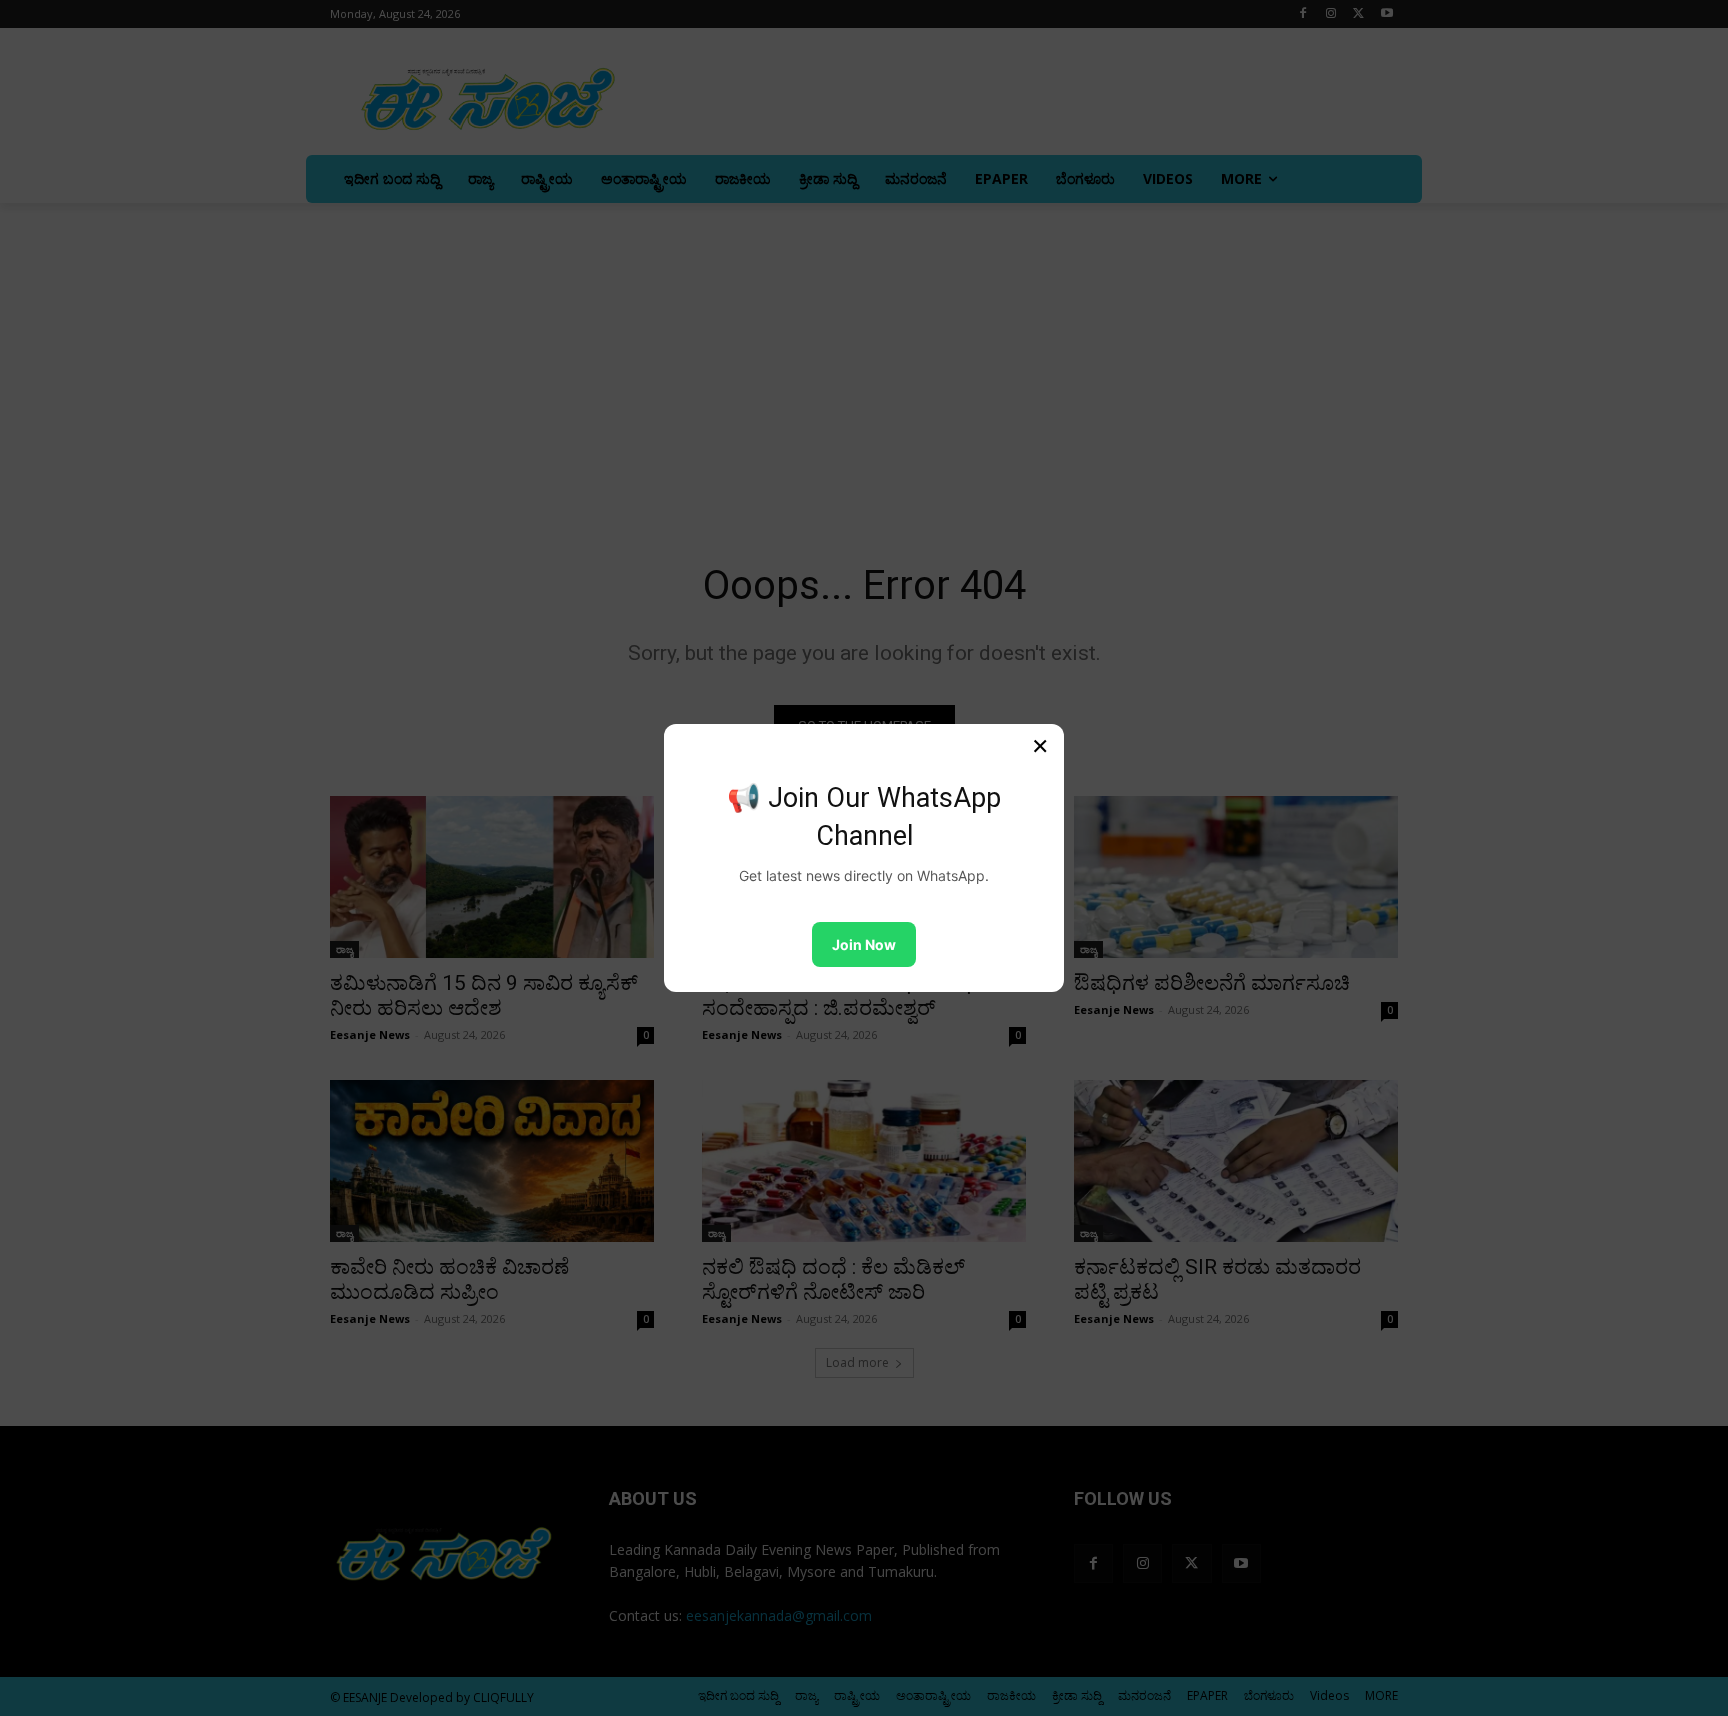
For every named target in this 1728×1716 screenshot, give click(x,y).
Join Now (864, 944)
